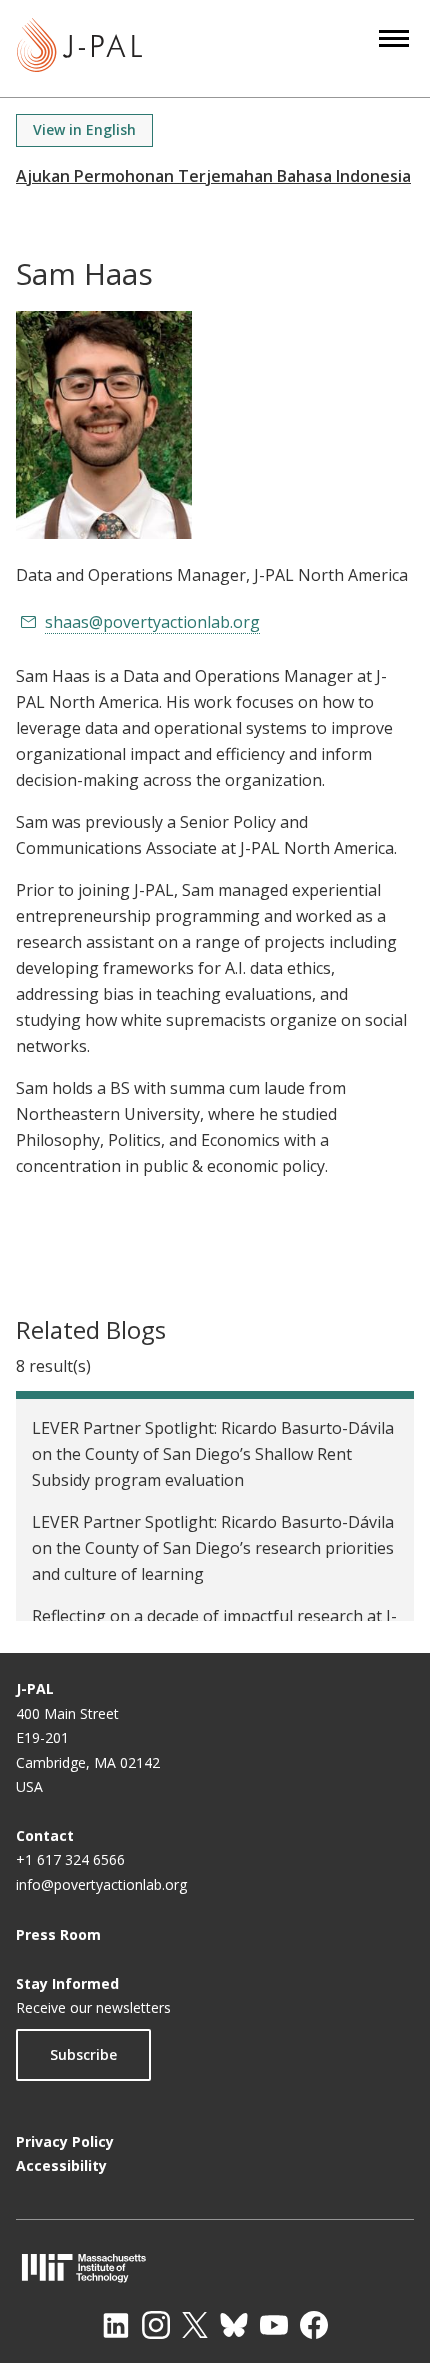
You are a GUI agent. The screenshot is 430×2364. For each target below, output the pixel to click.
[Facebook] (314, 2325)
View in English (84, 129)
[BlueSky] (234, 2325)
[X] (195, 2325)
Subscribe (83, 2054)
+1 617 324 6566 (70, 1859)
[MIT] (215, 2267)
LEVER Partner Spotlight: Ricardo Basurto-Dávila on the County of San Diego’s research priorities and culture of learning (213, 1548)
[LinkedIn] (116, 2325)
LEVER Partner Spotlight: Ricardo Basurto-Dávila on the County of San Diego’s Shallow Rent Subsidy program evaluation (213, 1454)
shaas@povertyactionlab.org (152, 622)
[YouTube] (274, 2325)
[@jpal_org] (156, 2325)
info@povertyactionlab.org (101, 1884)
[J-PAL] (79, 48)
